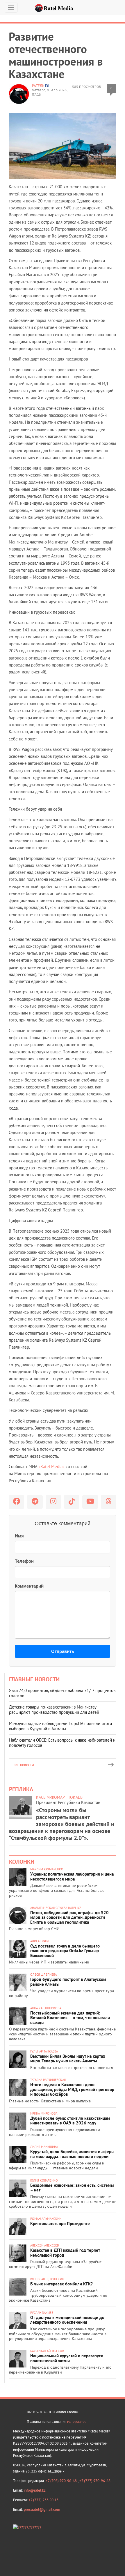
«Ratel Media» (51, 1467)
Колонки (22, 1862)
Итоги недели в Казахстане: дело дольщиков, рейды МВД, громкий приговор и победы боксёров (72, 2089)
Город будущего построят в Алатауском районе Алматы (68, 1982)
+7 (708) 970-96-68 (62, 2481)
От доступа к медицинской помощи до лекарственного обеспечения (67, 2320)
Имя (19, 1536)
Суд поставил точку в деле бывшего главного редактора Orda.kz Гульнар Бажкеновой (65, 1951)
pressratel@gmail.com (42, 2509)
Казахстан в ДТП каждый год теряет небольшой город (65, 2253)
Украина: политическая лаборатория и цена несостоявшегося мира (72, 1876)
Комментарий (29, 1586)
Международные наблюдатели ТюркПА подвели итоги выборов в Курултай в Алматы (60, 1726)
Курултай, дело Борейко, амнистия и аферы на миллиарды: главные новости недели (72, 2154)
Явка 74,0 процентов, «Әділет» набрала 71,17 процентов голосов (62, 1693)
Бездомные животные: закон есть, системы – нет (72, 2188)
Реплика (21, 1789)
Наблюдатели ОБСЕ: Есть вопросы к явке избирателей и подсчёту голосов (62, 1743)
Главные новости (34, 1679)
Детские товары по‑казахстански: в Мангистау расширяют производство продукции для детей (54, 1710)
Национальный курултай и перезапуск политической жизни (67, 2358)
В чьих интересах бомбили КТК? (61, 2284)
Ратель (38, 86)
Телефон (24, 1561)
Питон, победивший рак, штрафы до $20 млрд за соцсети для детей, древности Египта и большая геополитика (69, 1917)
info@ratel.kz (35, 2490)
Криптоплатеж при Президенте (60, 2223)
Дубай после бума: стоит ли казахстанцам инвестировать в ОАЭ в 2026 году (70, 2121)
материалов (77, 2422)
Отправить (63, 1651)
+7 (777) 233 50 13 (43, 2500)
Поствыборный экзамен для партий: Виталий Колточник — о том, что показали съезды (70, 2018)
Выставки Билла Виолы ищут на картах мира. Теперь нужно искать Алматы (68, 2059)
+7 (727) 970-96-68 (95, 2481)
